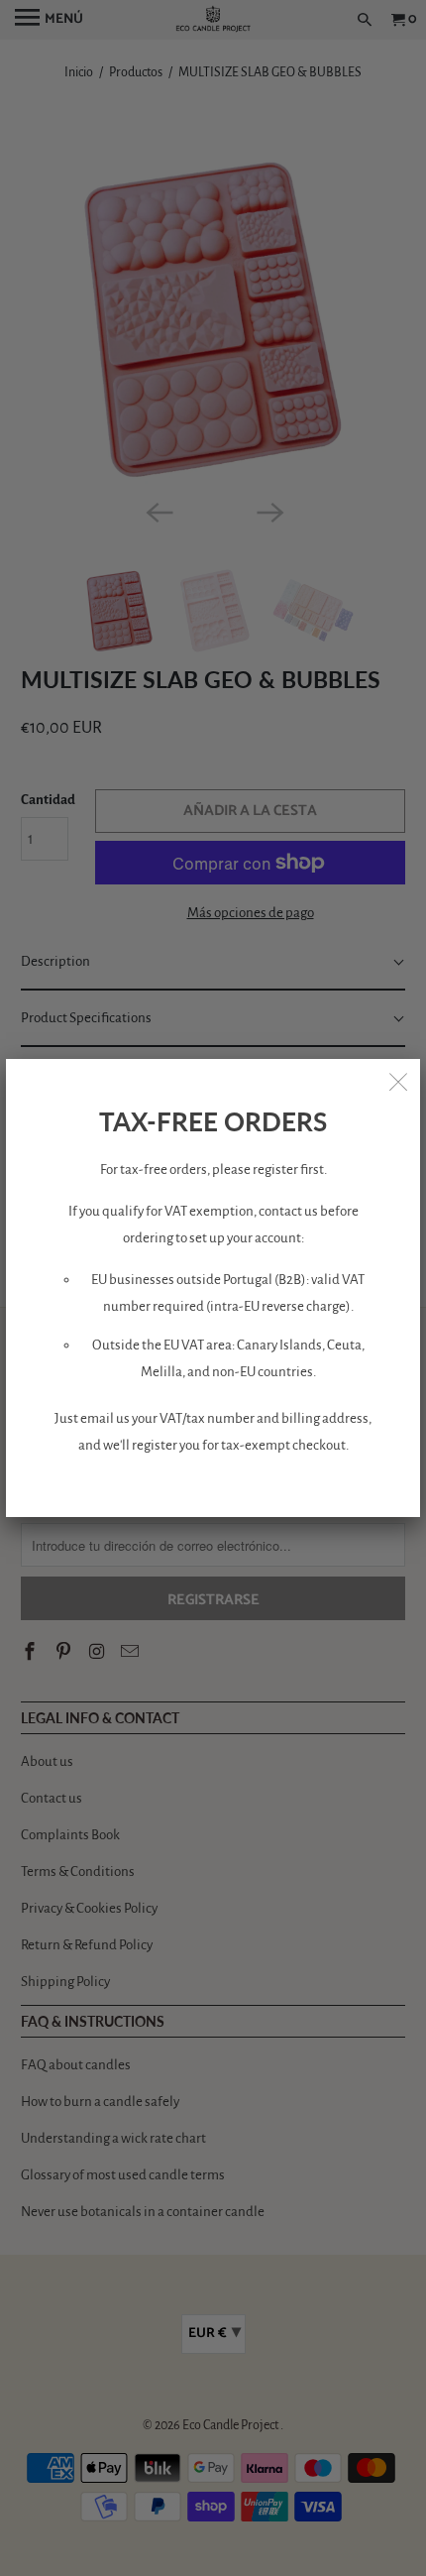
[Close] (398, 1081)
